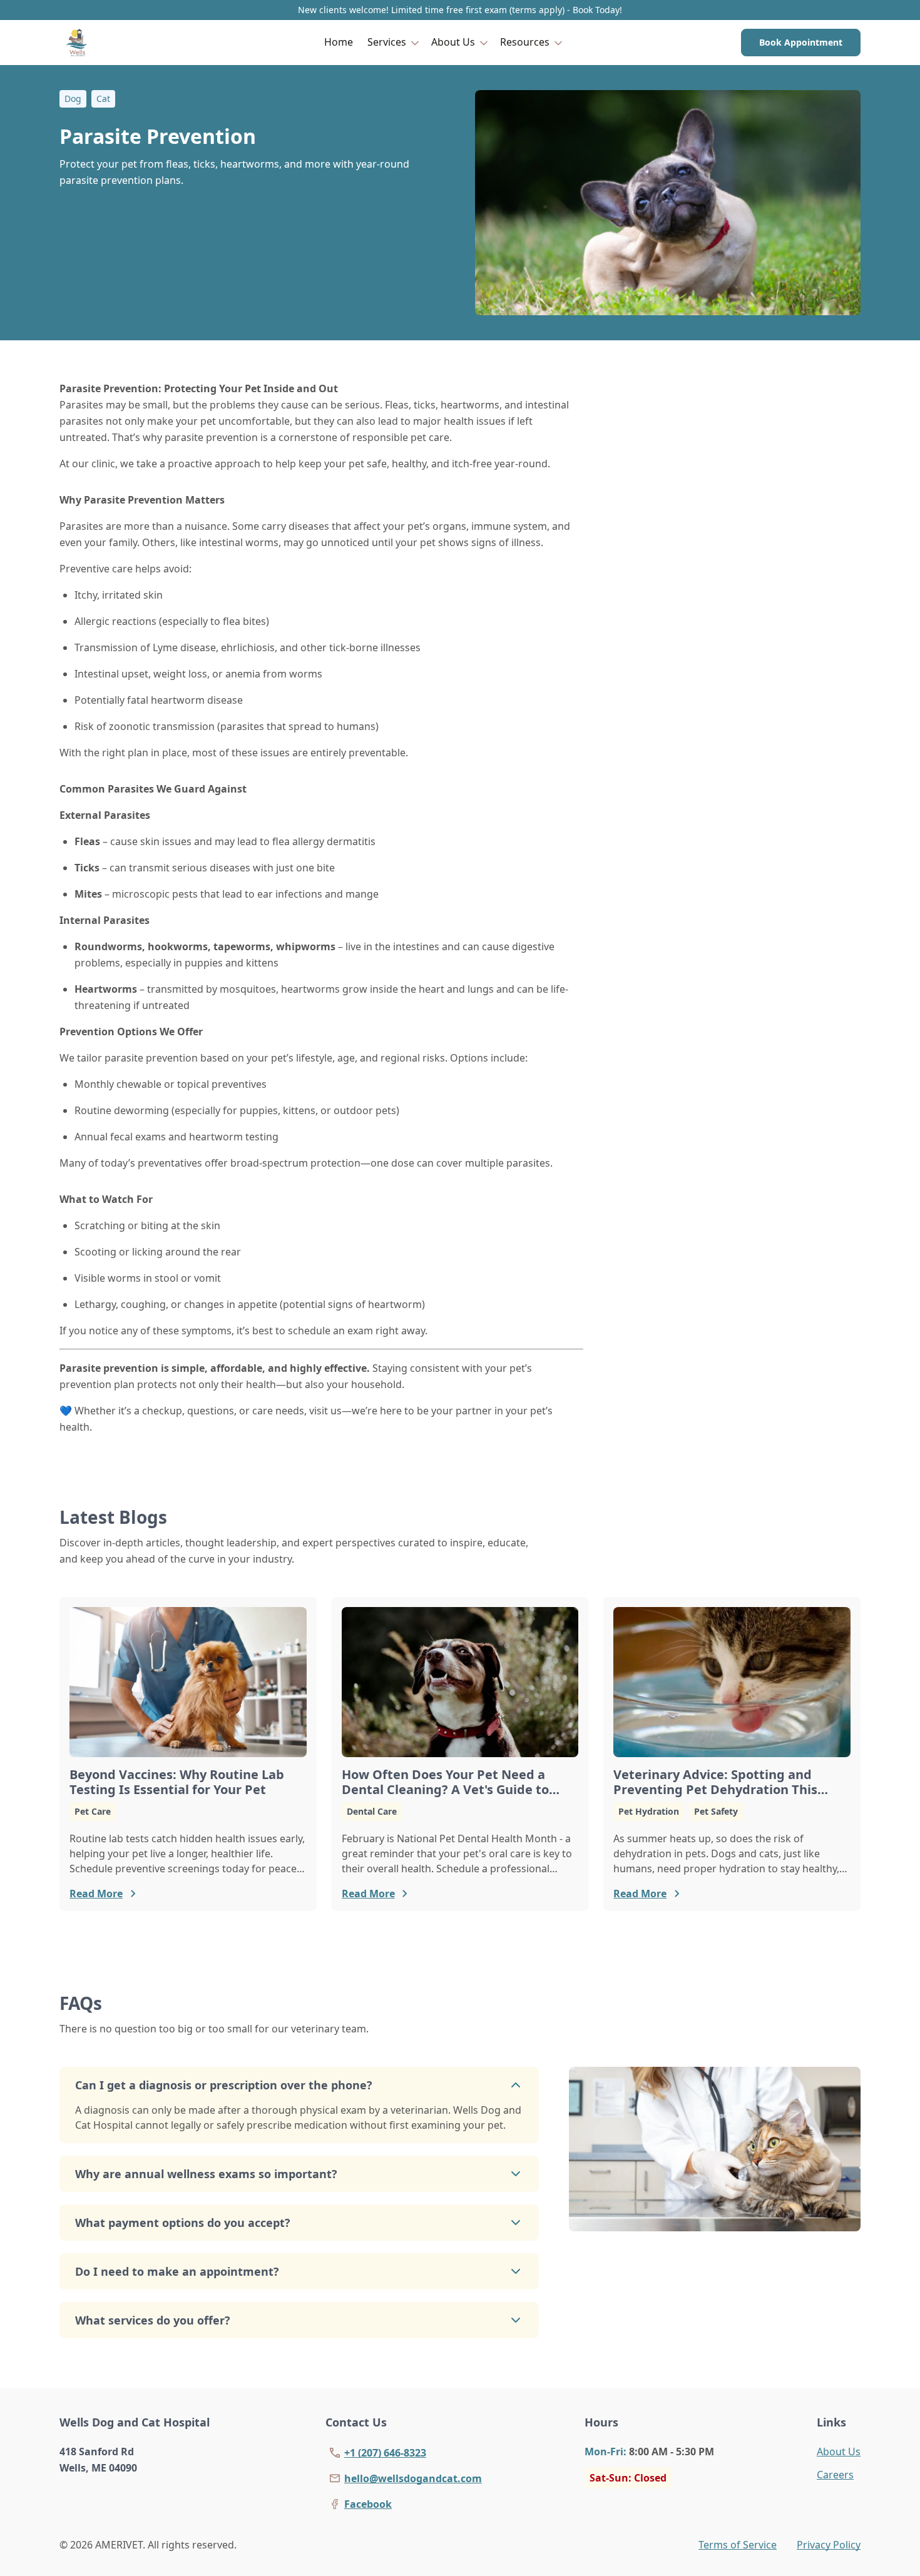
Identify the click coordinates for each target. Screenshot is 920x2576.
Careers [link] (835, 2475)
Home (339, 42)
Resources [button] (525, 42)
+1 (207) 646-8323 (385, 2453)
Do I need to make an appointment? (177, 2271)
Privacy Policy (829, 2545)
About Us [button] (453, 42)
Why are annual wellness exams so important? (206, 2174)
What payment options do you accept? (183, 2223)
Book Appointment (801, 42)
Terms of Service (738, 2545)
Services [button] (387, 42)
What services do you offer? (153, 2320)
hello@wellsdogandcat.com (413, 2478)
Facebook (368, 2504)
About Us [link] (839, 2452)
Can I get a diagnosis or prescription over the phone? (224, 2085)
